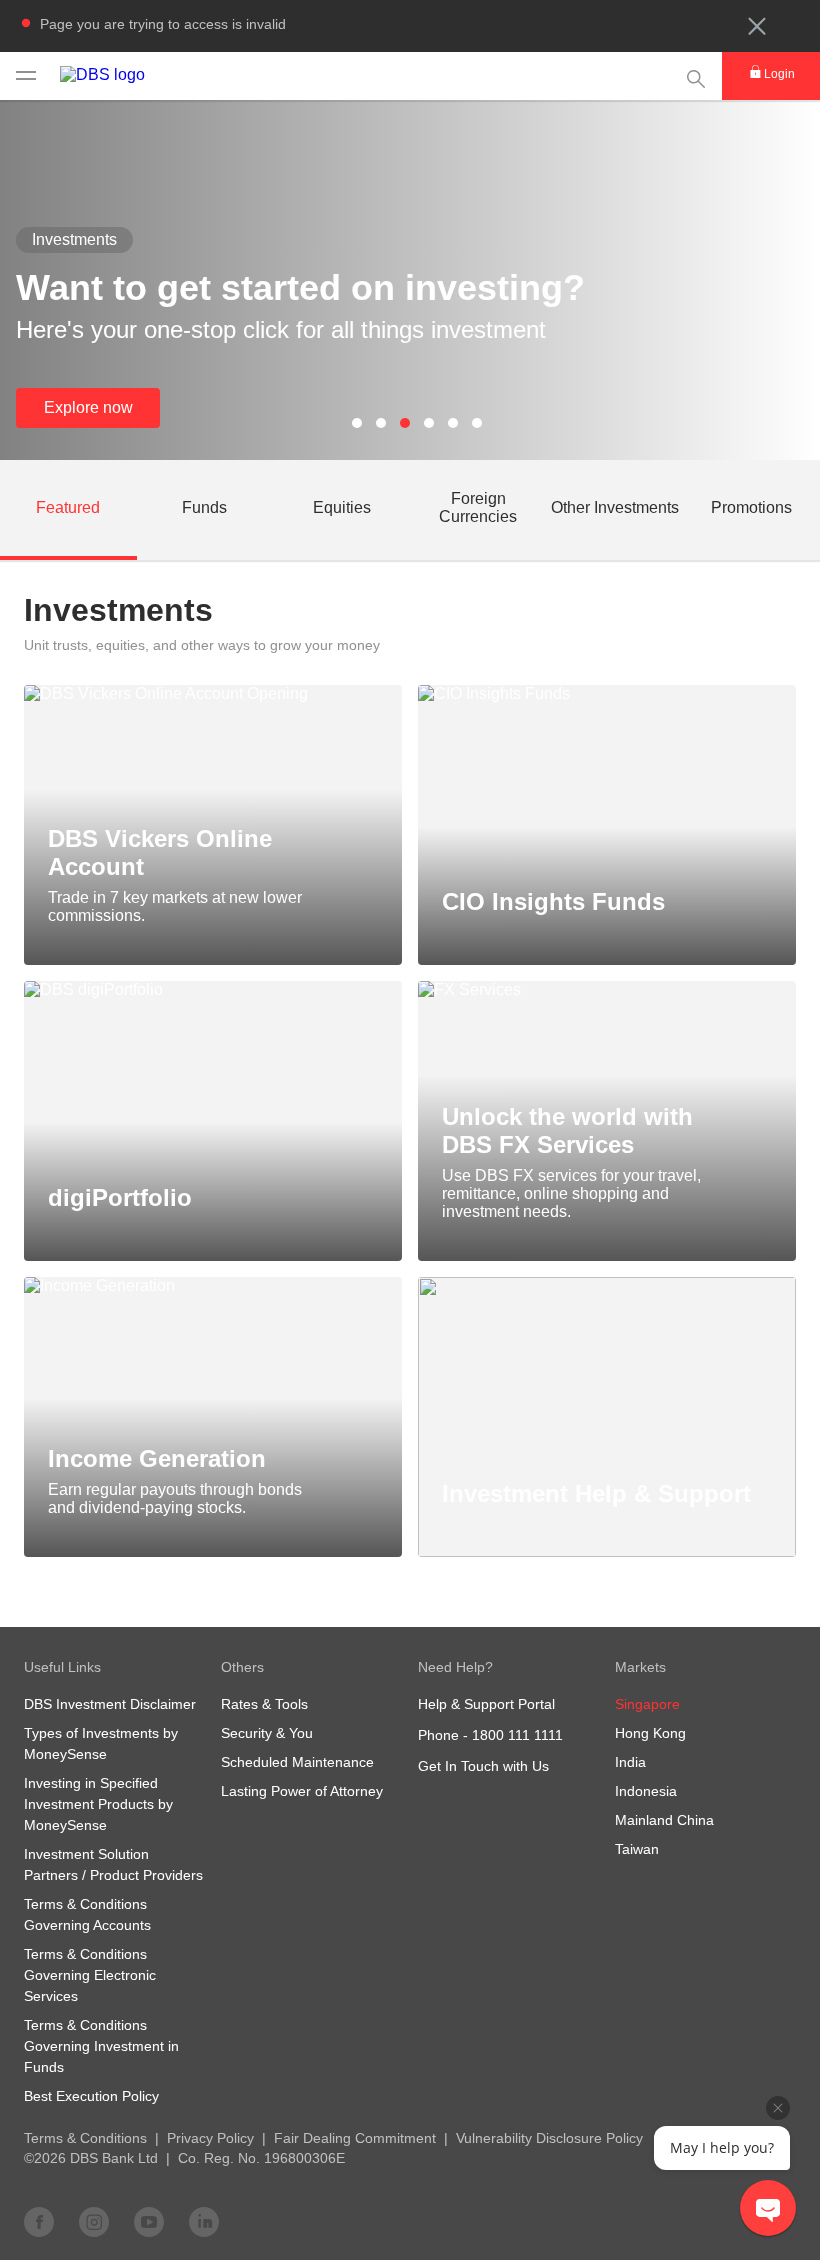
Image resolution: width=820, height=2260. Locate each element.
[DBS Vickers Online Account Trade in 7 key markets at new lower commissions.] (213, 694)
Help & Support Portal (486, 1704)
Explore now (88, 407)
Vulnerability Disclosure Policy (549, 2138)
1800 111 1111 (517, 1735)
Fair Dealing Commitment (355, 2138)
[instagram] (94, 2221)
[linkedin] (204, 2221)
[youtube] (149, 2221)
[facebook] (39, 2221)
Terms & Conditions (85, 2138)
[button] (757, 26)
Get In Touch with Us (483, 1766)
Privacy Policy (210, 2138)
